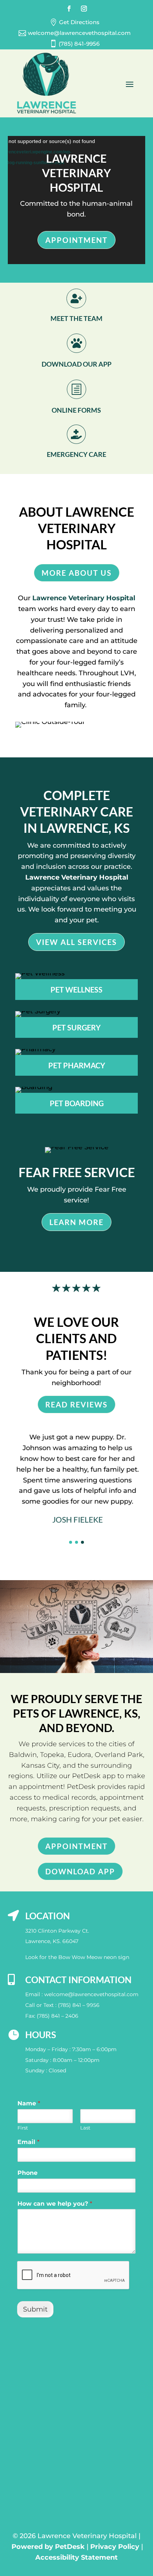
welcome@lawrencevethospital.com (91, 1994)
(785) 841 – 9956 (79, 2005)
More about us (77, 573)
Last (85, 2128)
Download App (80, 1871)
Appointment (76, 240)
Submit (35, 2309)
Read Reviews (76, 1404)
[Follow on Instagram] (84, 9)
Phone (27, 2173)
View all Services (76, 942)
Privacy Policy (115, 2547)
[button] (71, 1542)
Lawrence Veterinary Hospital (84, 598)
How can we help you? (55, 2204)
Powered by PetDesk (48, 2547)
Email (28, 2142)
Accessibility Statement (76, 2557)
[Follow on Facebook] (69, 9)
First (23, 2128)
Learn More (76, 1222)
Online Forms (76, 410)
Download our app (76, 364)
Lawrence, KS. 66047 (52, 1941)
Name (29, 2103)
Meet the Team (76, 318)
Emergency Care (76, 454)
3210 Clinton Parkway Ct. (57, 1931)
